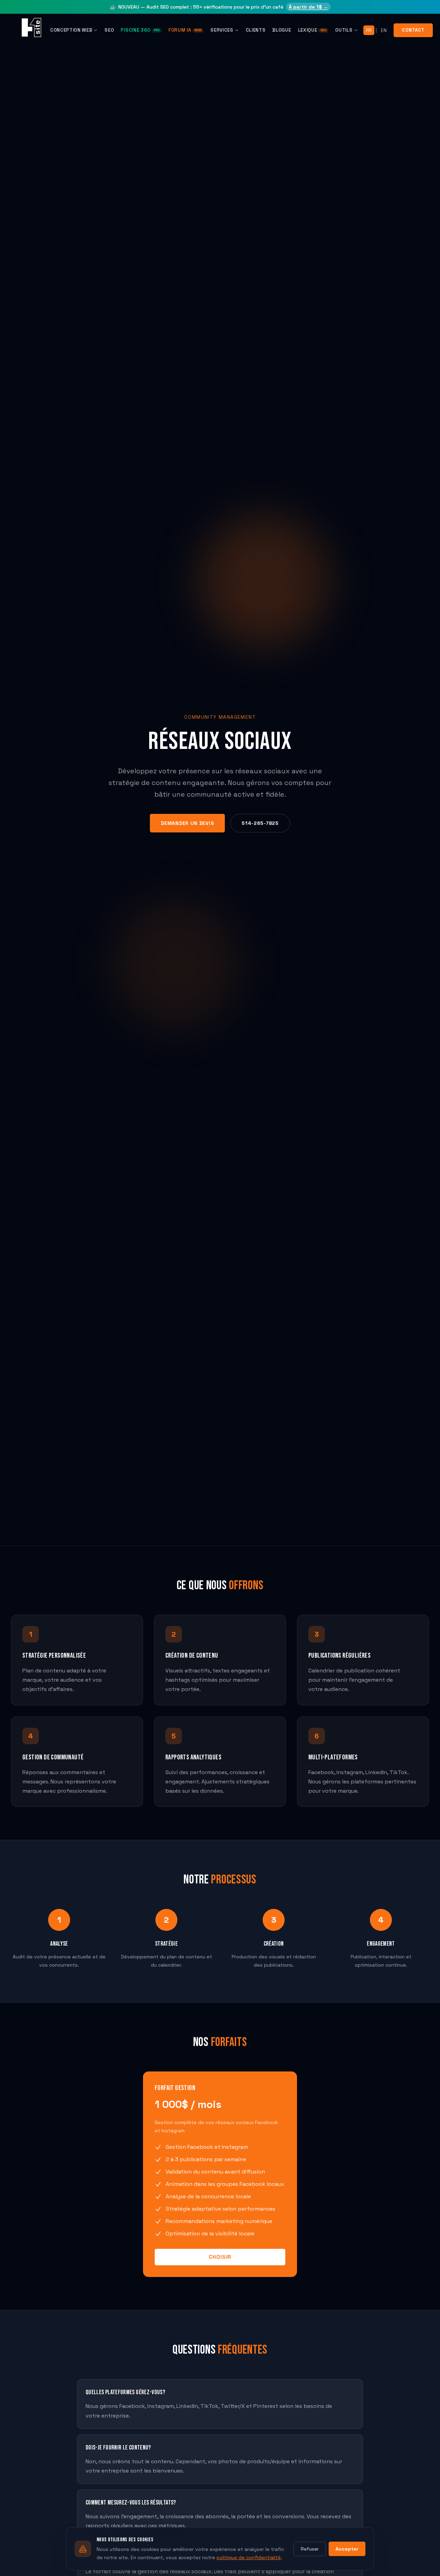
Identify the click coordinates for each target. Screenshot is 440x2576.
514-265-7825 (260, 823)
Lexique (312, 30)
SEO (109, 30)
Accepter (347, 2549)
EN (384, 30)
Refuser (310, 2549)
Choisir (220, 2257)
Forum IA (185, 30)
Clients (256, 30)
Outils (344, 30)
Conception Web (71, 30)
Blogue (282, 30)
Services (222, 30)
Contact (413, 30)
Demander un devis (187, 823)
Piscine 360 (140, 30)
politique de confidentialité (249, 2557)
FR (369, 30)
